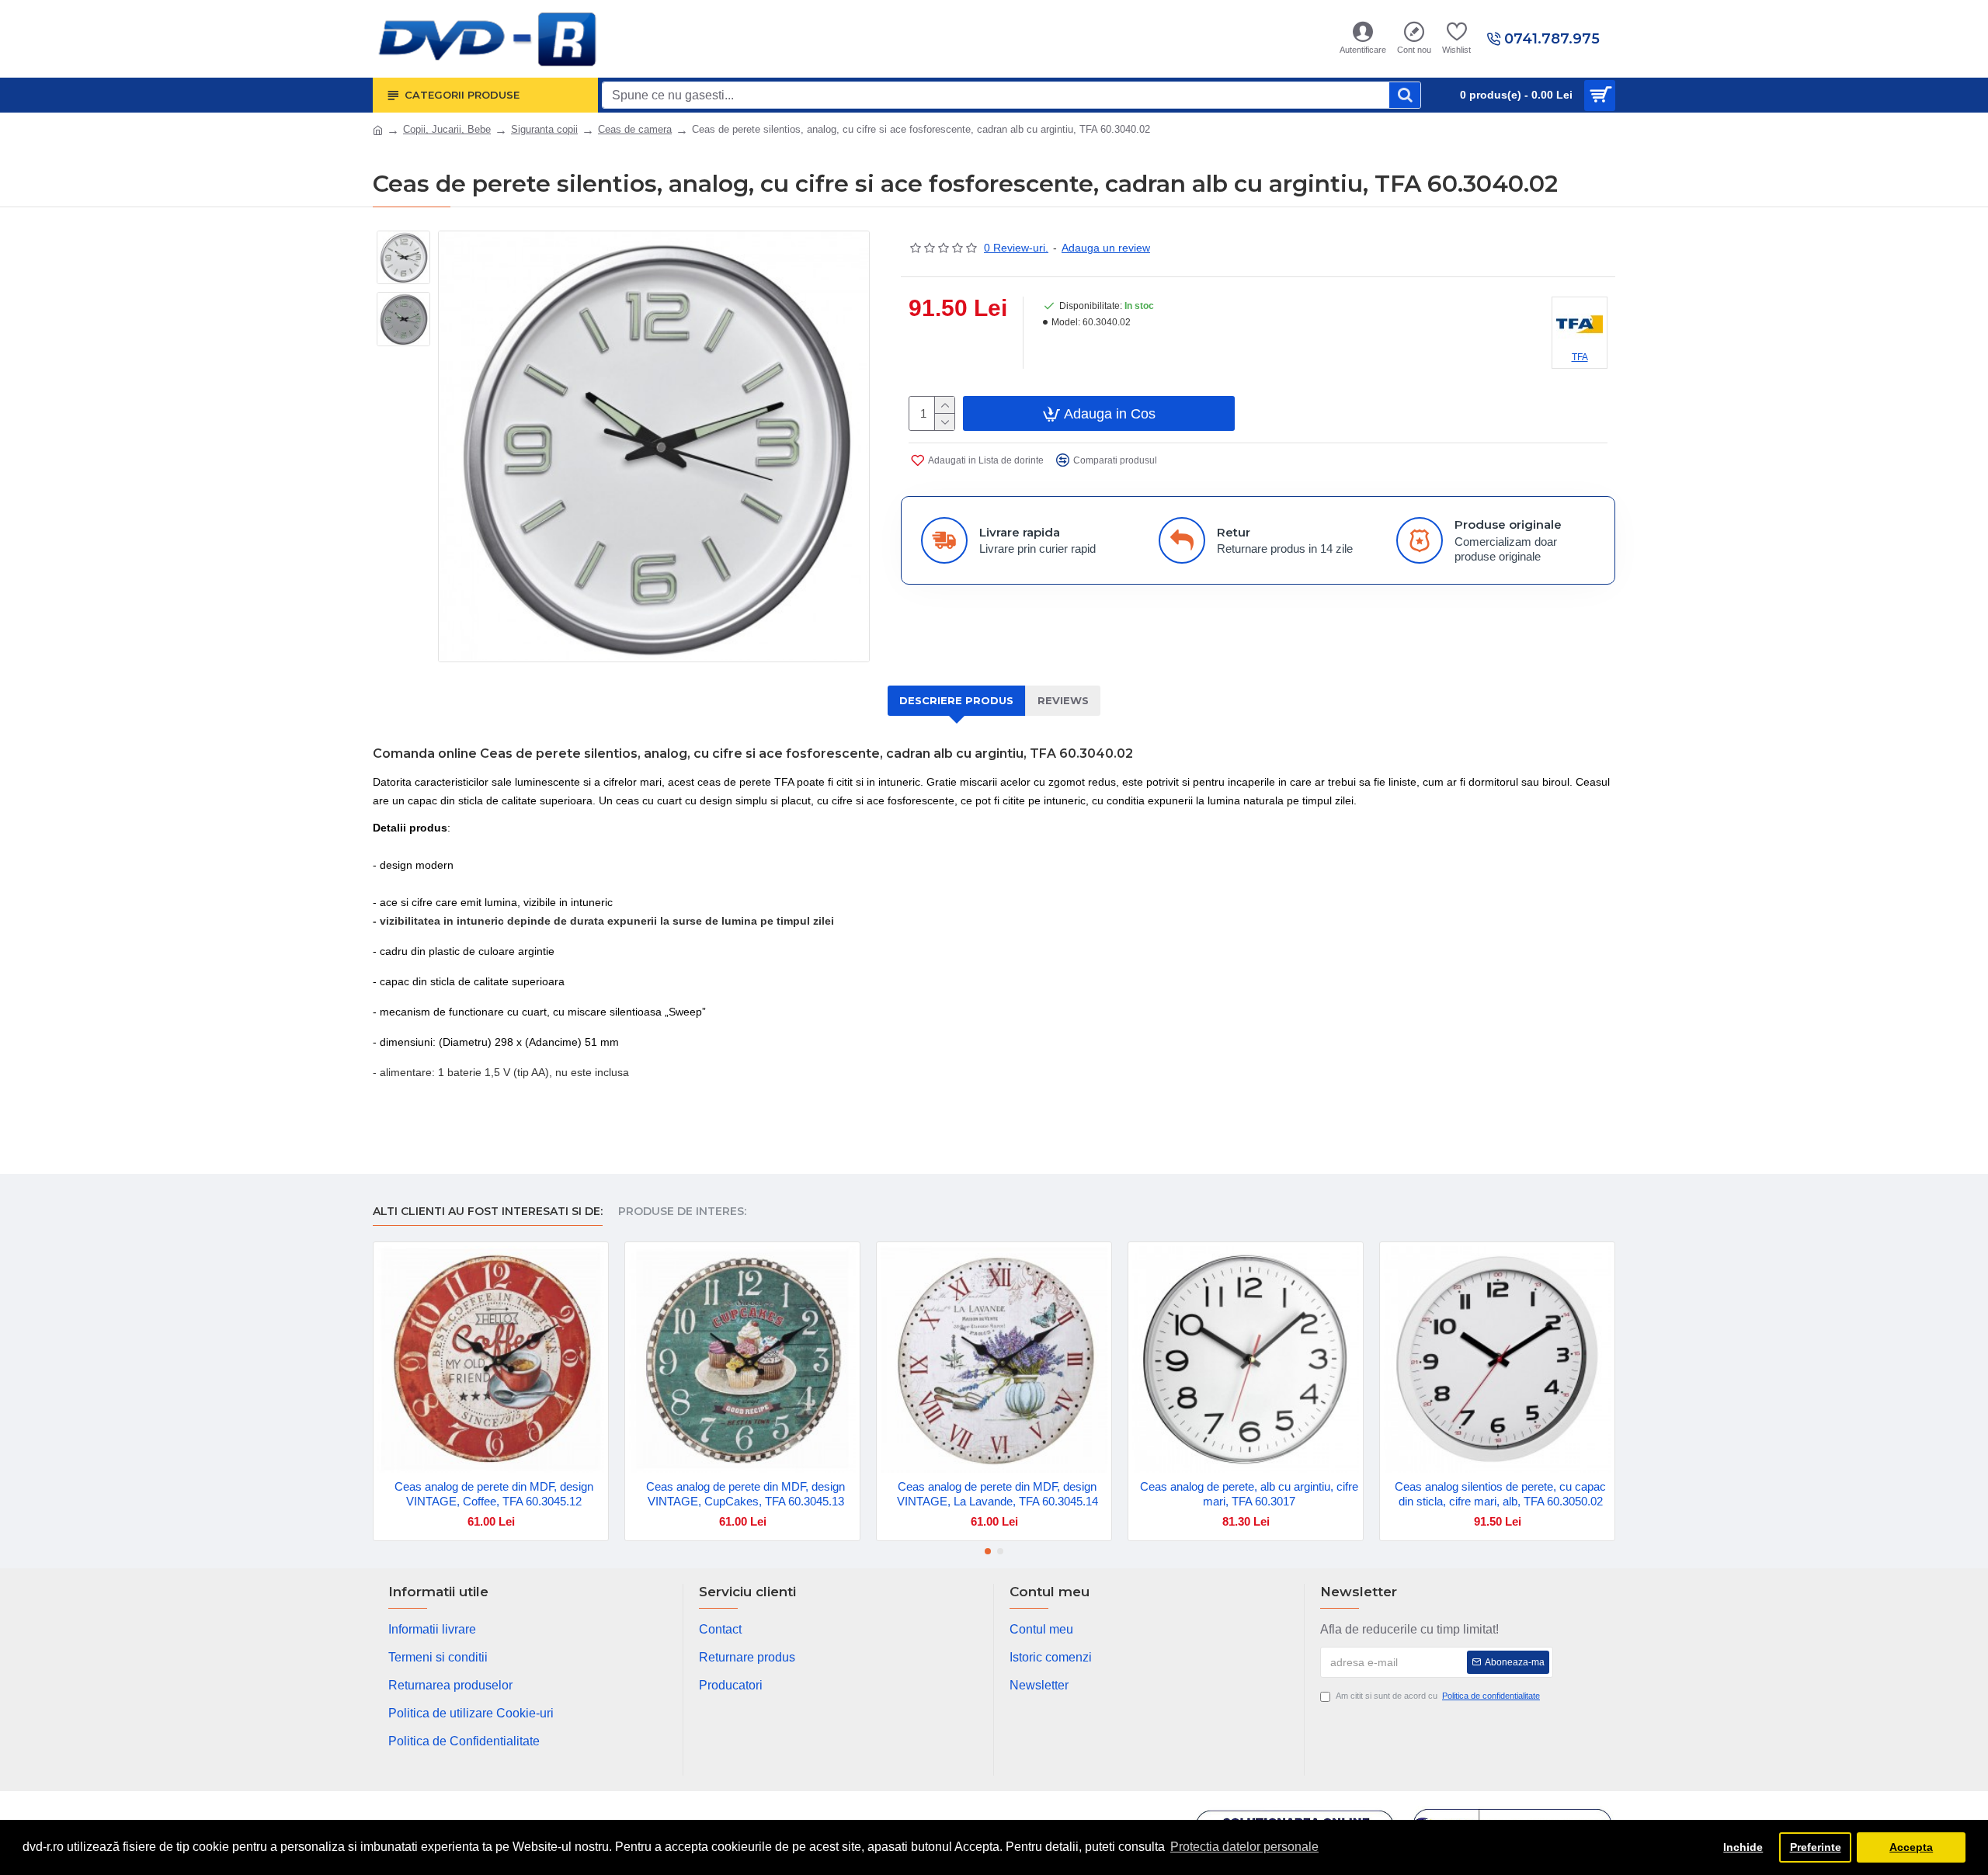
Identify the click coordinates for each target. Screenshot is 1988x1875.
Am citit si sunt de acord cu (1438, 1696)
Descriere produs (956, 700)
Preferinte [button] (1816, 1847)
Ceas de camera (635, 129)
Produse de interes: (682, 1212)
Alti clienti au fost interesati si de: (488, 1212)
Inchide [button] (1743, 1847)
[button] (988, 1551)
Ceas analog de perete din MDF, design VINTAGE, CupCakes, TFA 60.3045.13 (745, 1494)
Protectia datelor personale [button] (1244, 1847)
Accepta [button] (1911, 1847)
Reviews (1063, 700)
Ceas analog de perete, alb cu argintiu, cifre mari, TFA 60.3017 (1249, 1494)
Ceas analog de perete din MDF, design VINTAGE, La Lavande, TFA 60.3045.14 (997, 1494)
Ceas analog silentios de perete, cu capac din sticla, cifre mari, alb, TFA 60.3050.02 (1500, 1494)
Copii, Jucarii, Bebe (447, 129)
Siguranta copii (544, 129)
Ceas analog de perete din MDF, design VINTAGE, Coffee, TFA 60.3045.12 (494, 1494)
